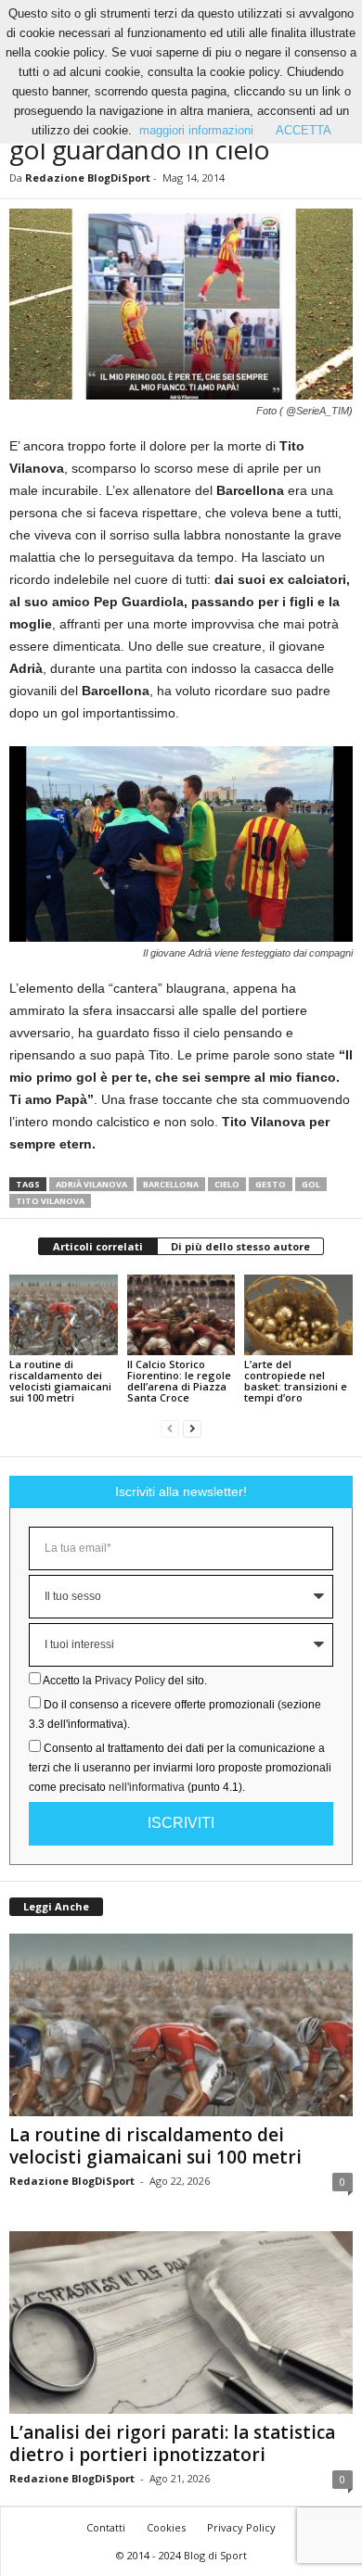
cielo (227, 1184)
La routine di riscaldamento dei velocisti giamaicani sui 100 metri (60, 1381)
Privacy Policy (130, 1681)
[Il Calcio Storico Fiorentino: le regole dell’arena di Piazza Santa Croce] (181, 1315)
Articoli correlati (98, 1246)
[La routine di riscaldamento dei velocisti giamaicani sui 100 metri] (64, 1315)
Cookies (166, 2527)
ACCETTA (304, 130)
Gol (311, 1184)
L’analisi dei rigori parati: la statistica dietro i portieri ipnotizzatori (172, 2443)
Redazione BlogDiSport (88, 178)
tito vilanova (50, 1201)
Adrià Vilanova (91, 1184)
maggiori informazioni (196, 130)
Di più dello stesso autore (240, 1246)
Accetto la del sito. (125, 1681)
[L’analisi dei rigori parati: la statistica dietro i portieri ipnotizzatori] (181, 2322)
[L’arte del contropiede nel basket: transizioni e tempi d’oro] (298, 1315)
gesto (271, 1184)
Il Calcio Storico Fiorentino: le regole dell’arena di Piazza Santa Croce (179, 1381)
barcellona (171, 1184)
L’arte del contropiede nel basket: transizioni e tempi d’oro (296, 1381)
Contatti (106, 2527)
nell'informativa (147, 1787)
